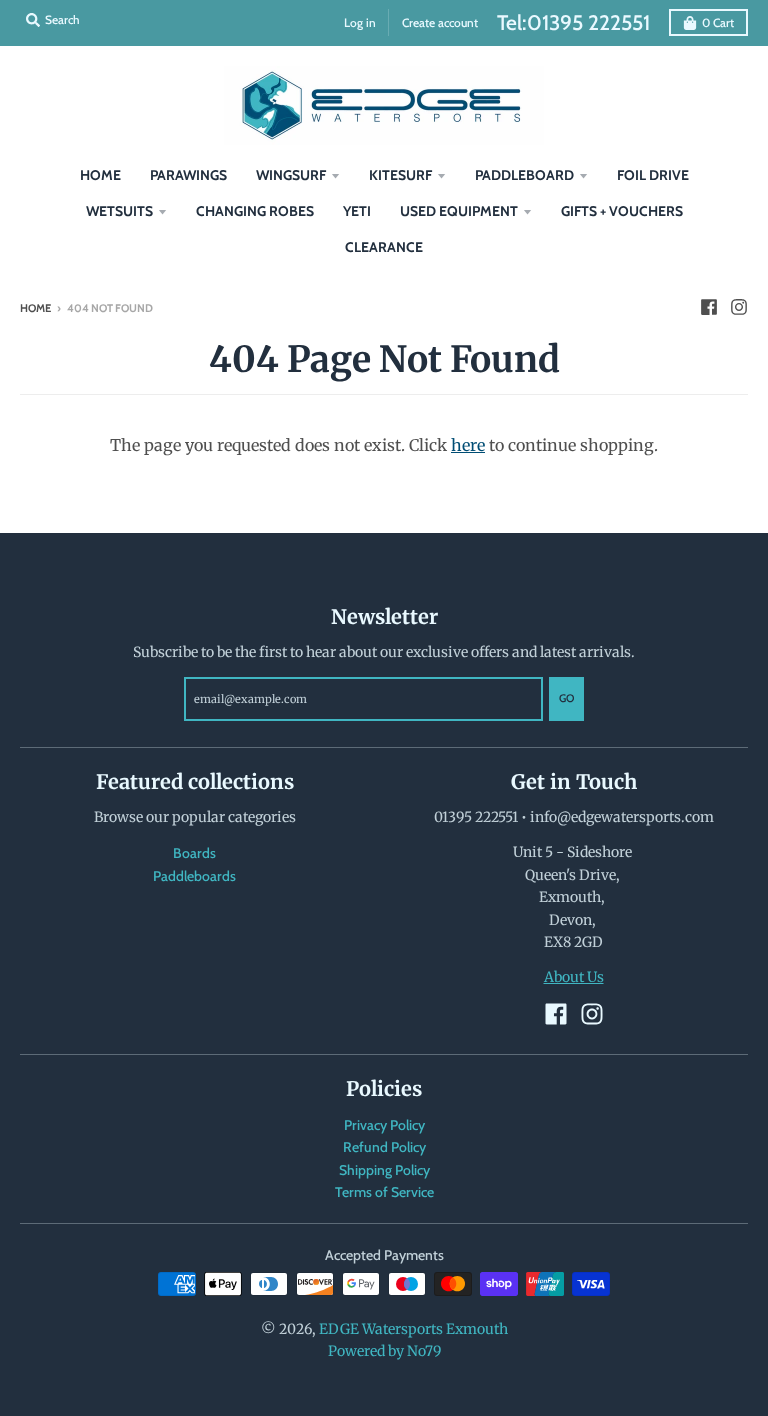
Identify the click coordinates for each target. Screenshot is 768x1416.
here (468, 445)
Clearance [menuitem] (384, 247)
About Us (574, 977)
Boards (194, 853)
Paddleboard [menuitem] (524, 175)
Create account (440, 22)
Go (566, 698)
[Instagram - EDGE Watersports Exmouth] (739, 307)
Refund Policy (384, 1147)
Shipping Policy (384, 1170)
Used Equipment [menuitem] (459, 211)
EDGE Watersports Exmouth (413, 1329)
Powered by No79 (384, 1351)
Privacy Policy (384, 1125)
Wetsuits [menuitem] (119, 211)
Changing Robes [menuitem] (255, 211)
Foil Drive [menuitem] (653, 175)
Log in (360, 22)
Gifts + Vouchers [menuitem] (622, 211)
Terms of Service (384, 1192)
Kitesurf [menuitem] (400, 175)
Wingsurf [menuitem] (291, 175)
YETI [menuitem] (357, 211)
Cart (718, 22)
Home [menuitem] (100, 175)
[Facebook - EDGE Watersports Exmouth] (709, 307)
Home (35, 308)
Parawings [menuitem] (188, 175)
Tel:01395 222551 (573, 22)
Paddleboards (194, 876)
